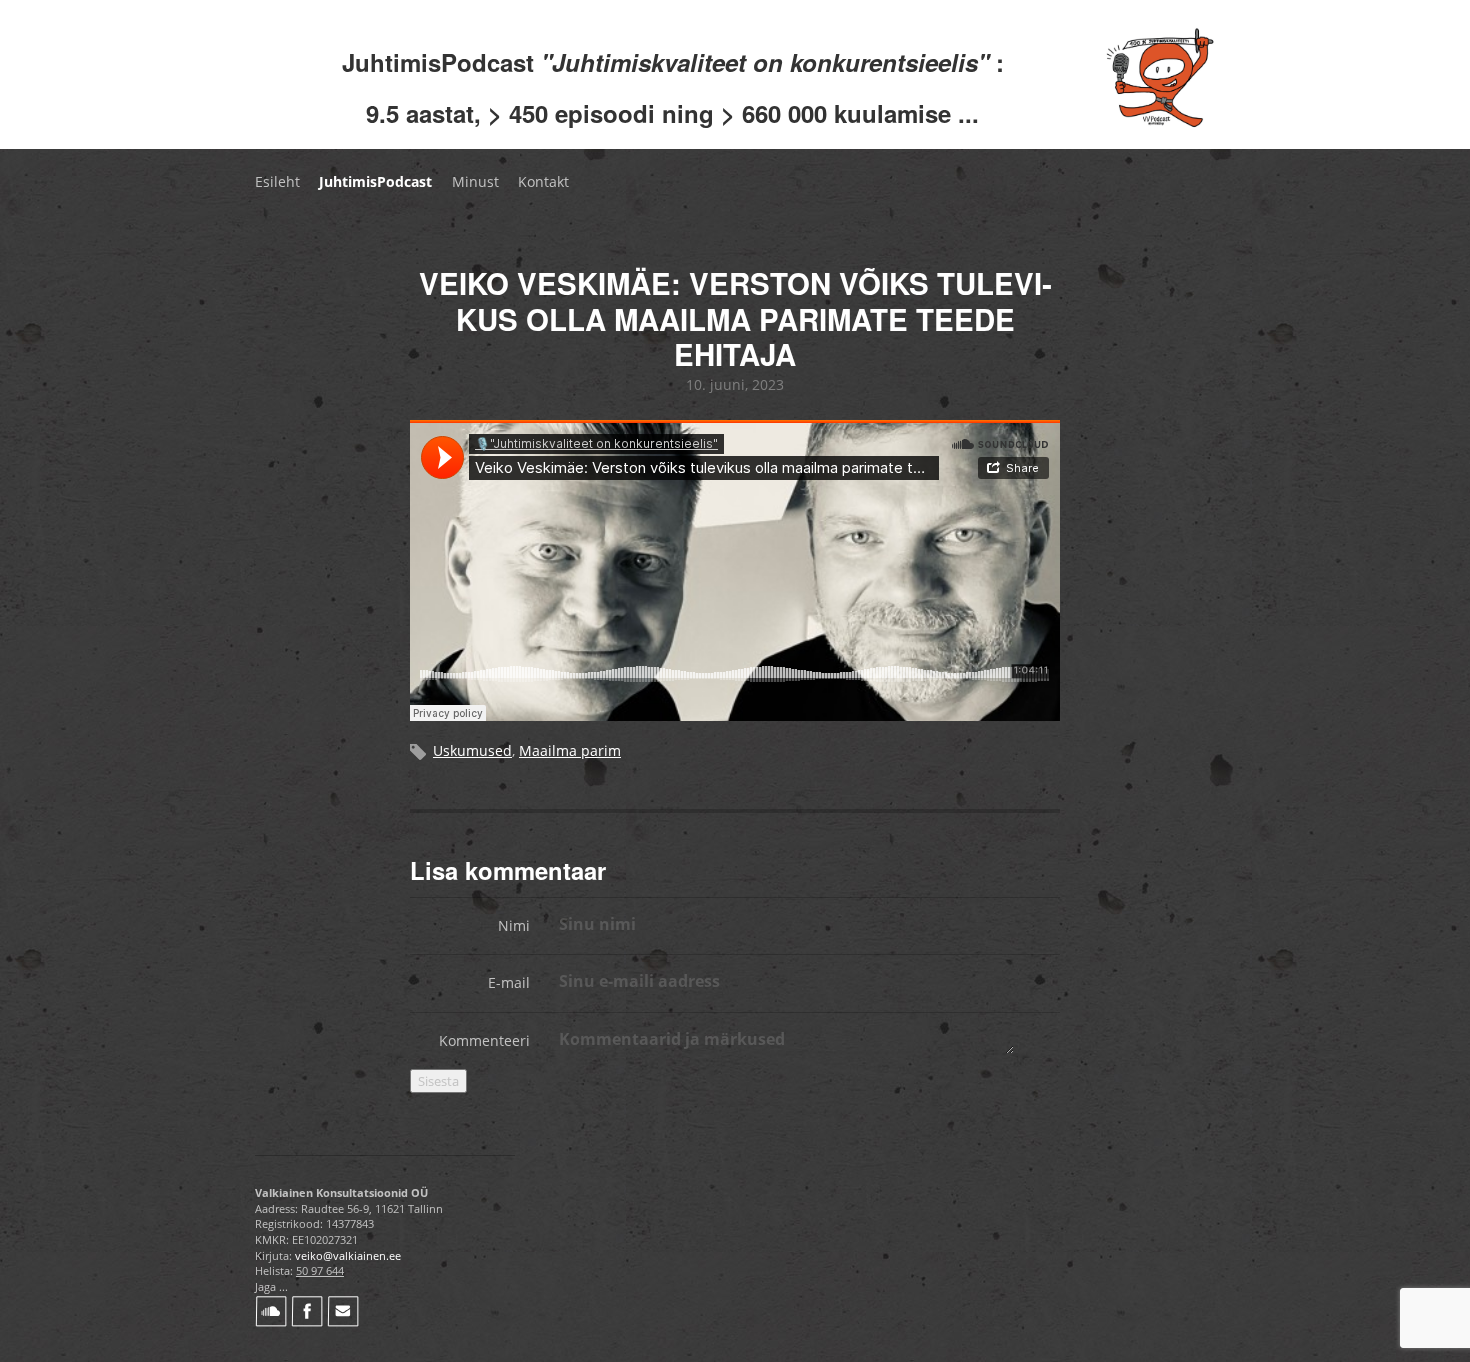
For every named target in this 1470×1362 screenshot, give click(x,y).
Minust (475, 181)
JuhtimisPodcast (375, 181)
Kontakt (543, 181)
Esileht (277, 181)
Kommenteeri (484, 1040)
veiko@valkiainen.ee (348, 1255)
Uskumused (472, 750)
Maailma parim (570, 750)
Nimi (514, 925)
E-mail (509, 982)
